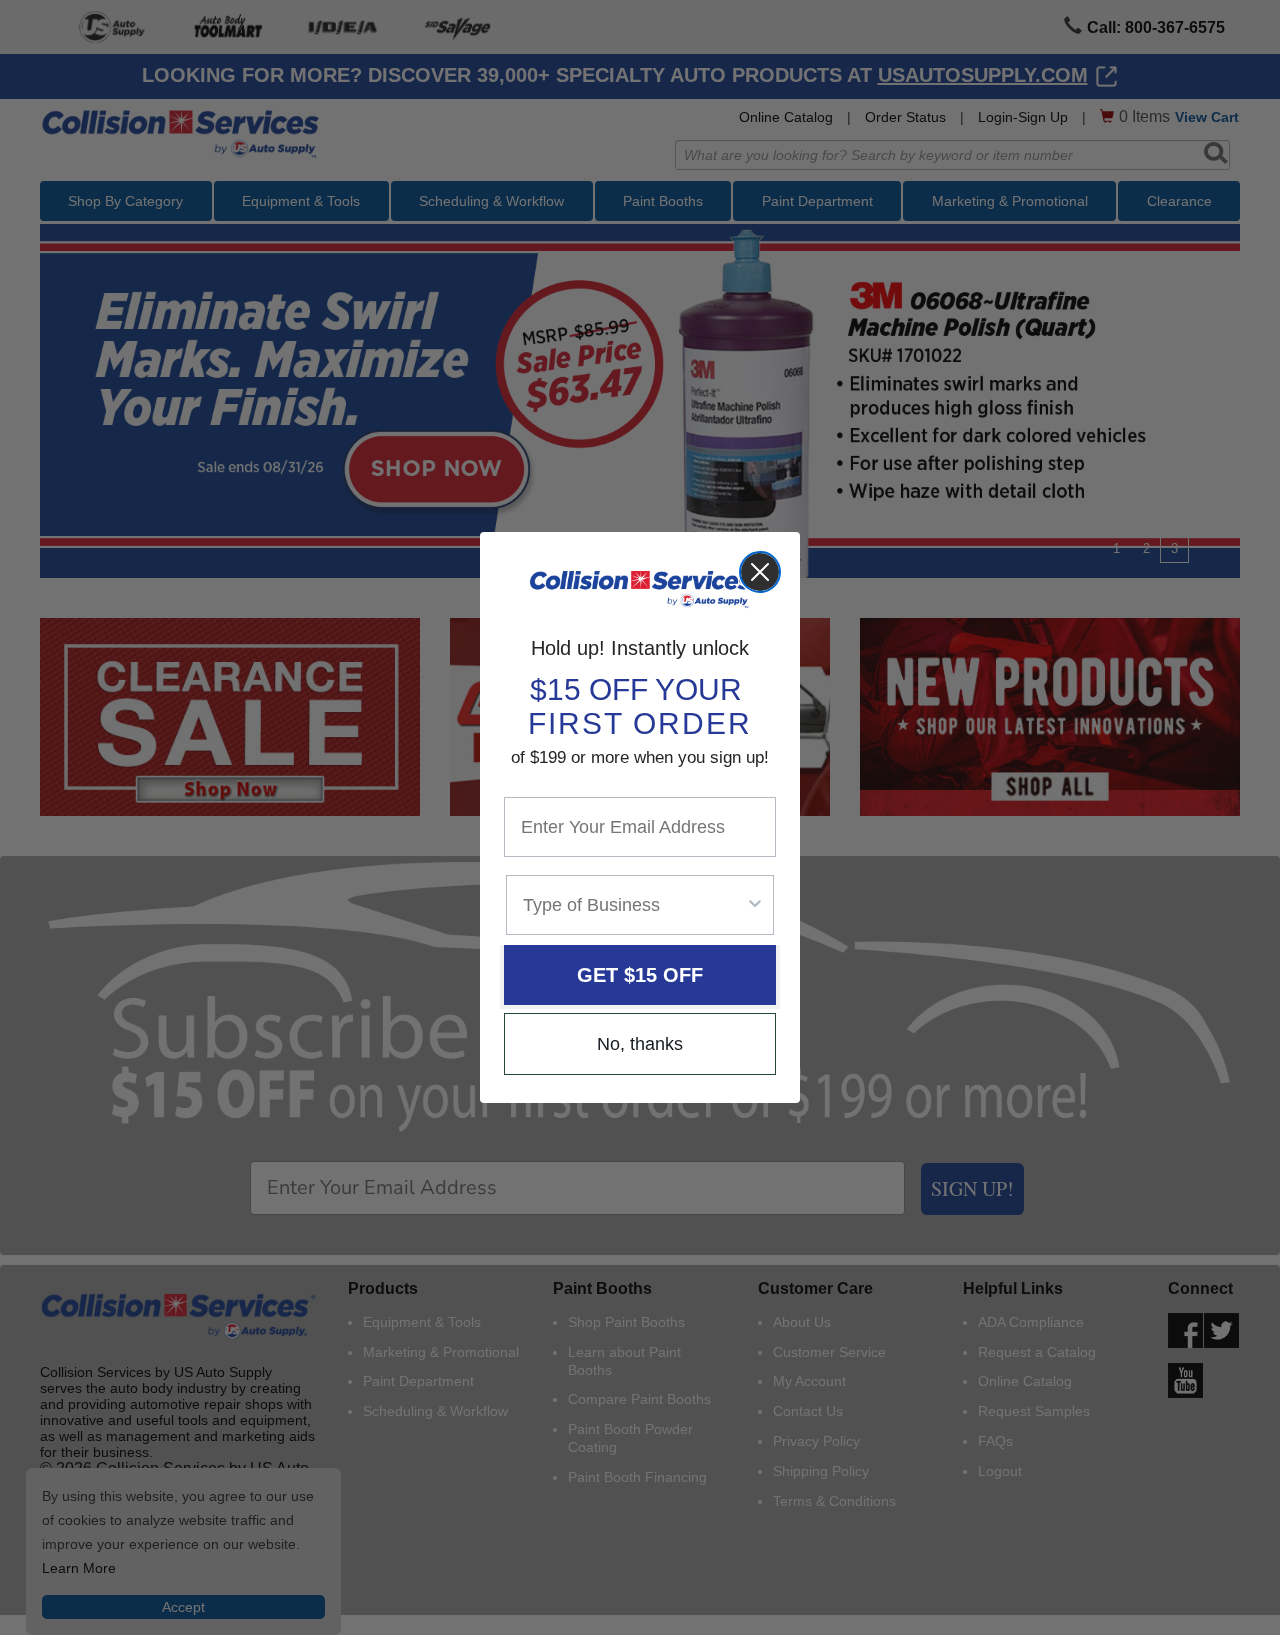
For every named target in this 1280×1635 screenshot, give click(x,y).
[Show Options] (755, 905)
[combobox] (634, 905)
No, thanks (640, 1044)
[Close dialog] (760, 572)
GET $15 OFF (640, 975)
